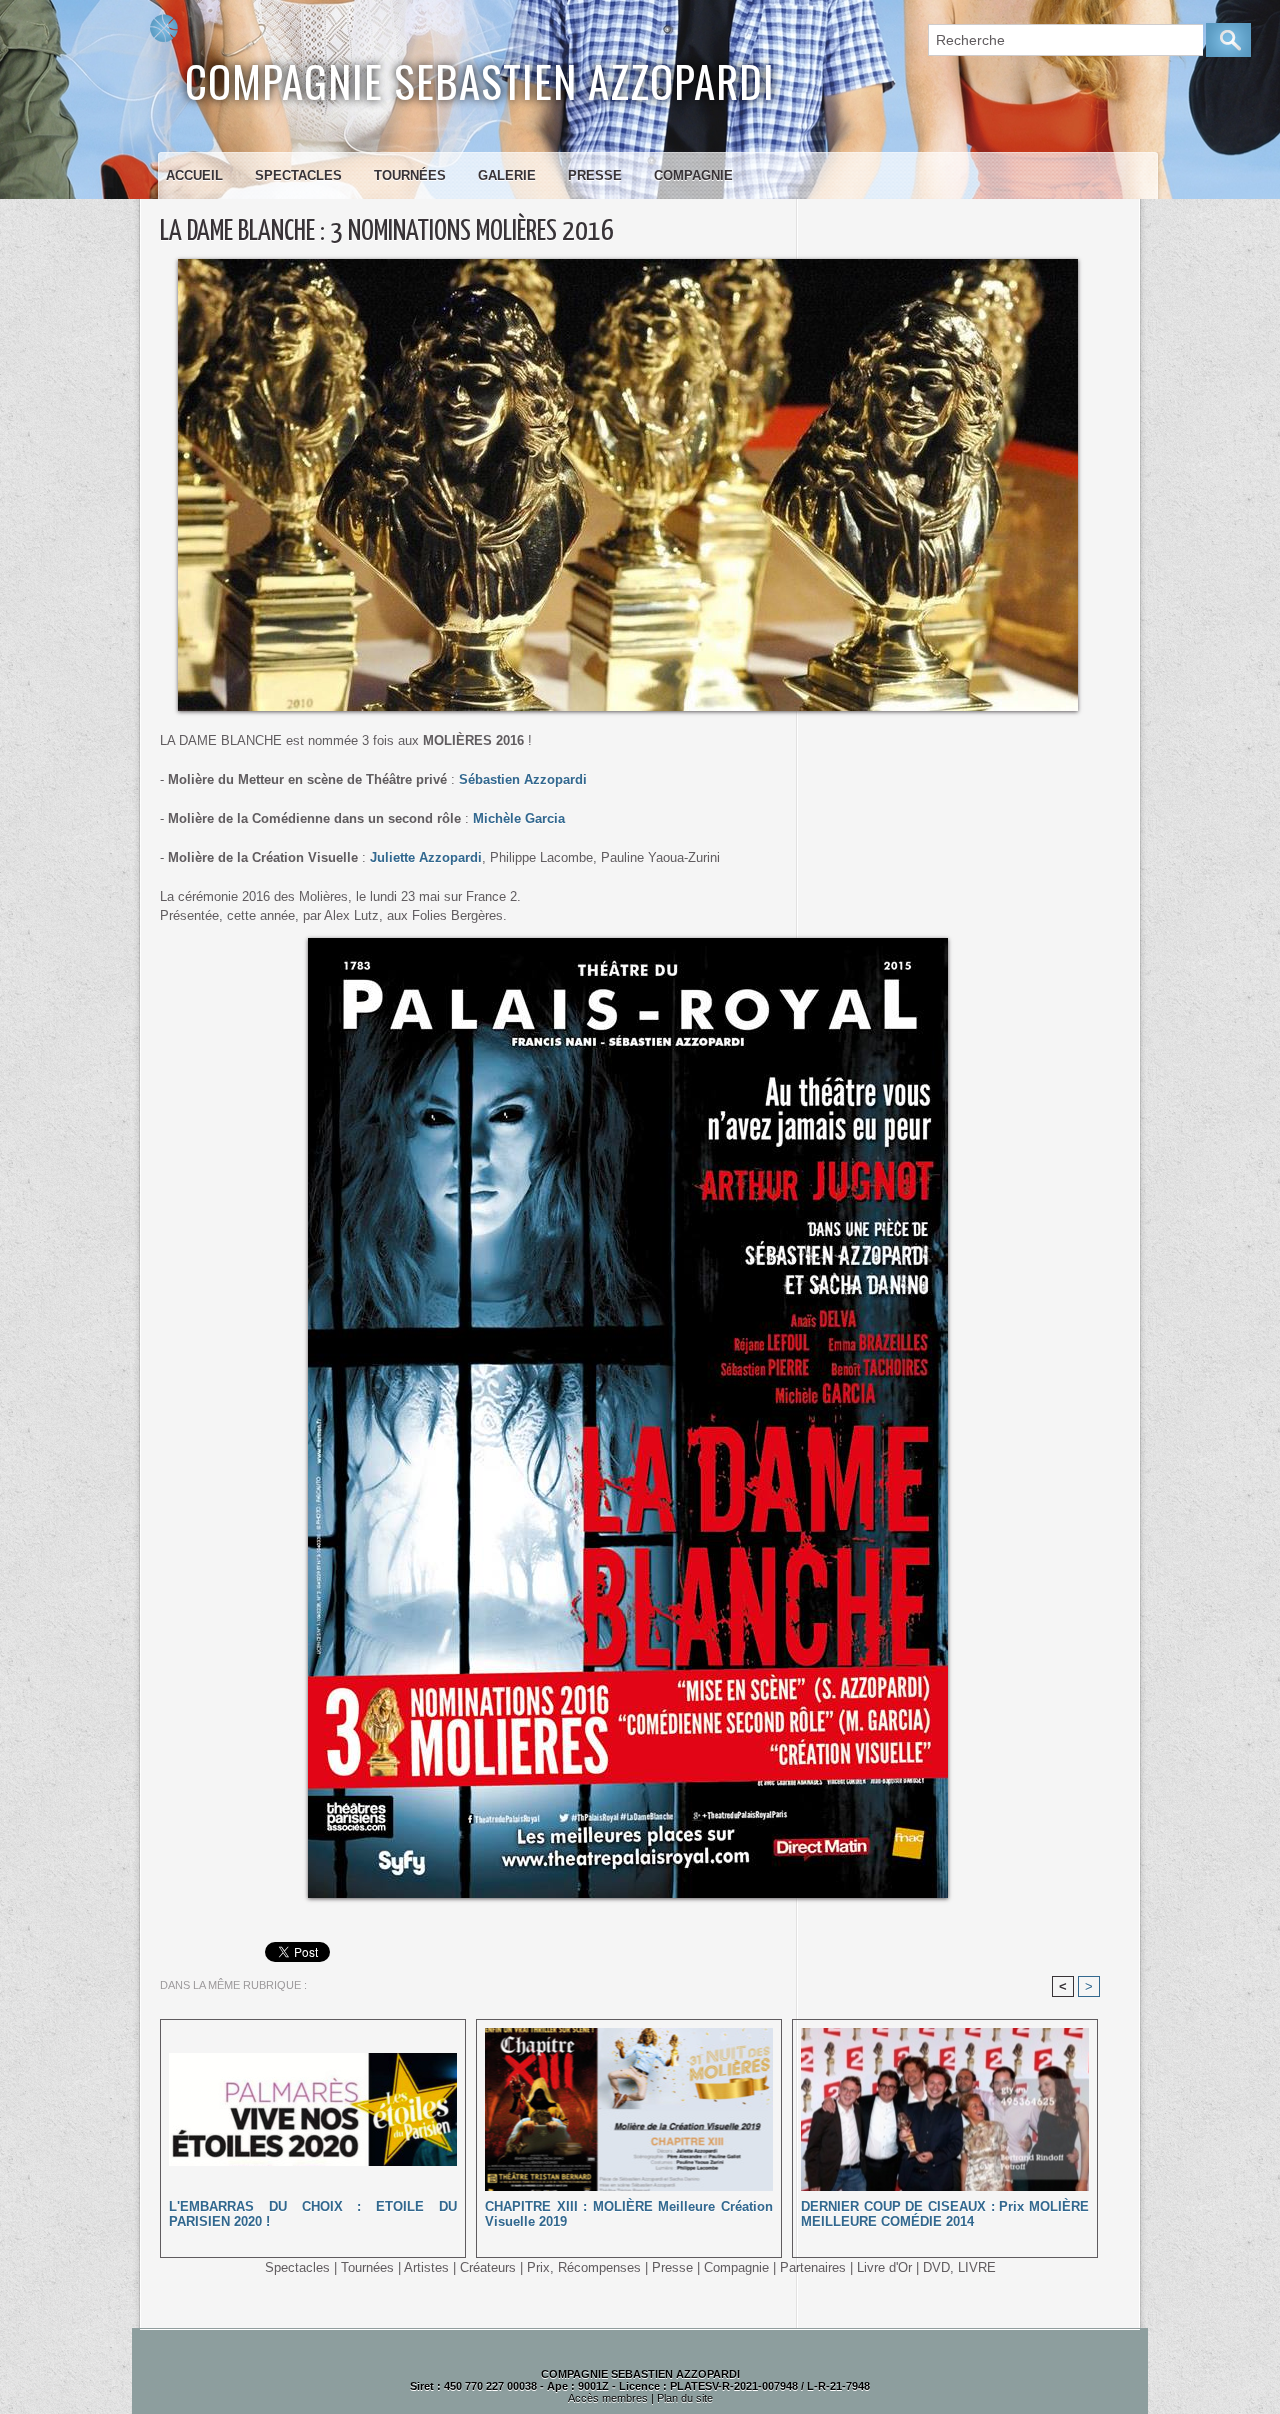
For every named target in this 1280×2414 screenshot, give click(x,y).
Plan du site (685, 2398)
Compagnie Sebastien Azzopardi (480, 80)
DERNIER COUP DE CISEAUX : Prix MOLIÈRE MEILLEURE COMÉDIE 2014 (945, 2214)
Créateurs (488, 2267)
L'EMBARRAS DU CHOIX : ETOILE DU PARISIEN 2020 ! (313, 2214)
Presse (595, 175)
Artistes (426, 2267)
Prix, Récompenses (584, 2267)
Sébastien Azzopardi (521, 779)
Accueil (194, 175)
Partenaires (813, 2267)
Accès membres (608, 2398)
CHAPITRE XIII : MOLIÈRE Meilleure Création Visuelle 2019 (629, 2214)
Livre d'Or (884, 2267)
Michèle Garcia (517, 818)
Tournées (410, 175)
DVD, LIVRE (959, 2267)
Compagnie (693, 175)
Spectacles (298, 175)
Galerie (507, 175)
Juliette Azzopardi (426, 857)
